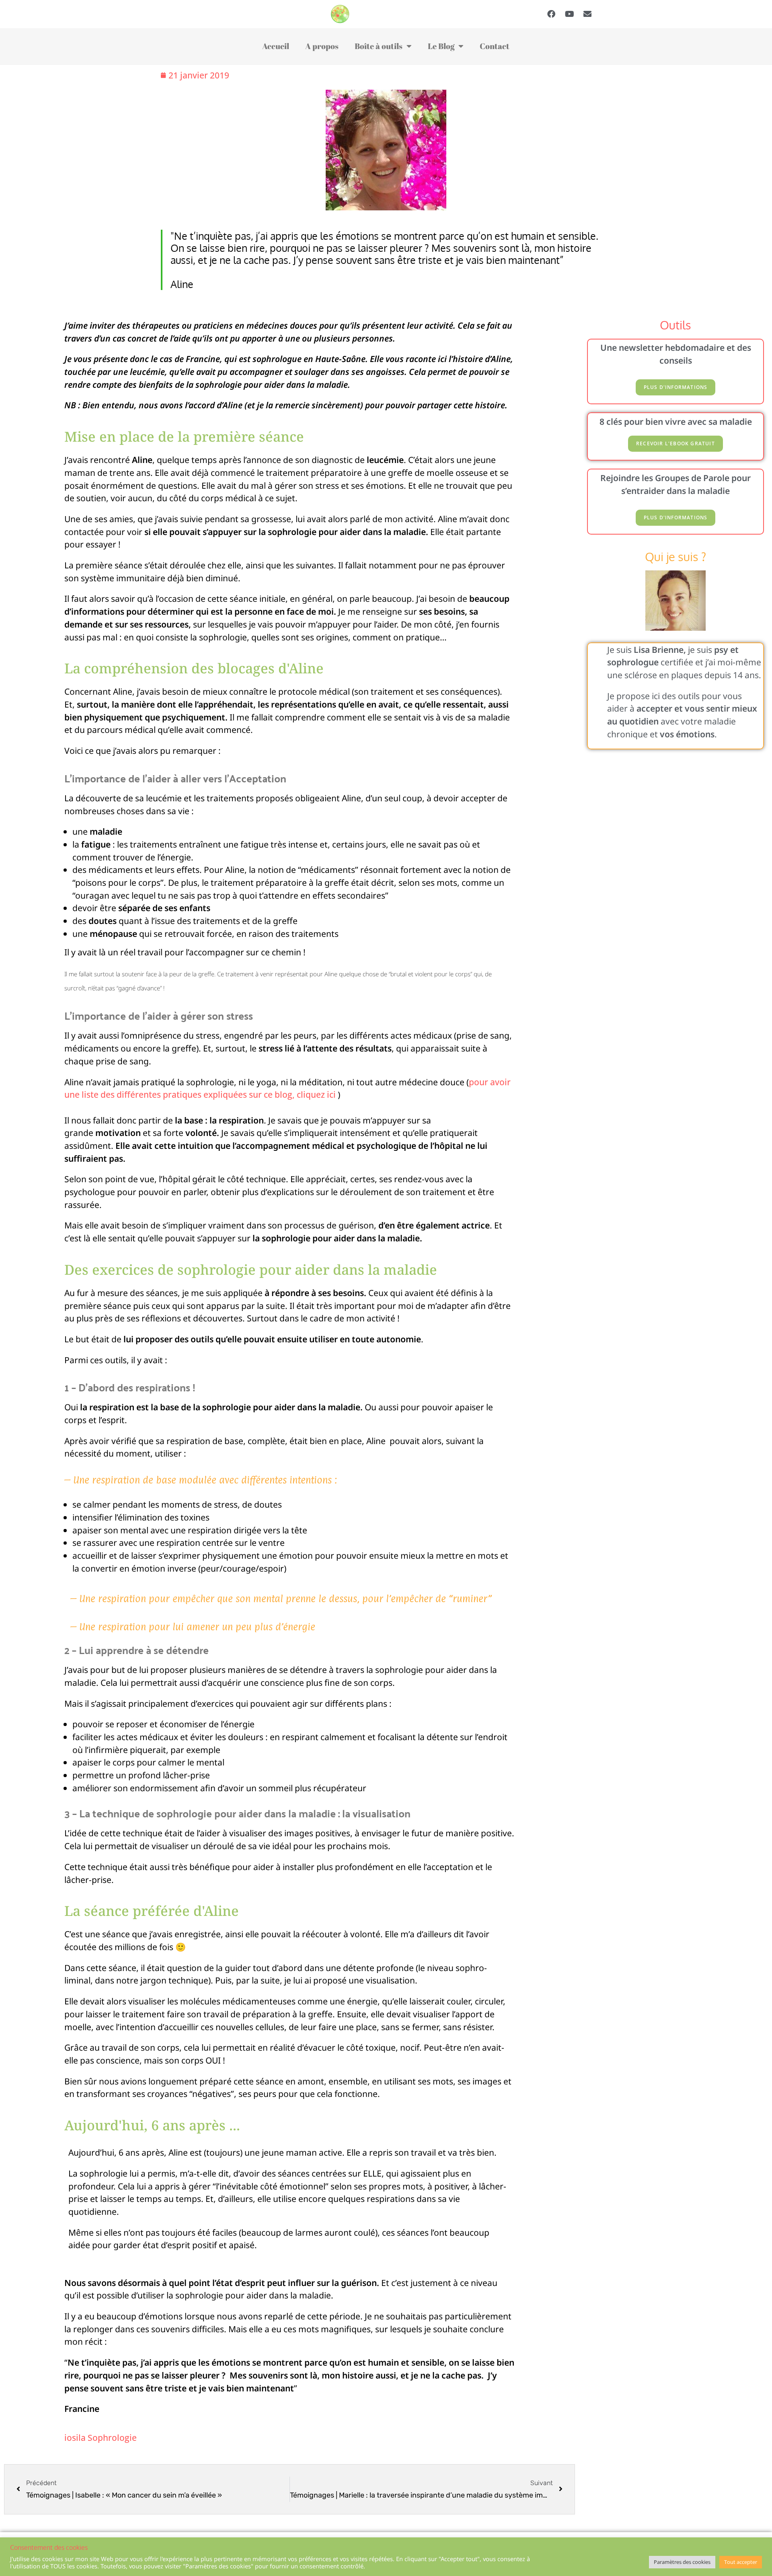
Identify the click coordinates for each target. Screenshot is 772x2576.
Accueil (276, 46)
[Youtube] (569, 14)
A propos (322, 46)
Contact (495, 46)
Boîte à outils (379, 46)
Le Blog (441, 46)
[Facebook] (551, 14)
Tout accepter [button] (741, 2562)
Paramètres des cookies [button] (682, 2562)
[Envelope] (587, 14)
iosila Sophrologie (101, 2437)
